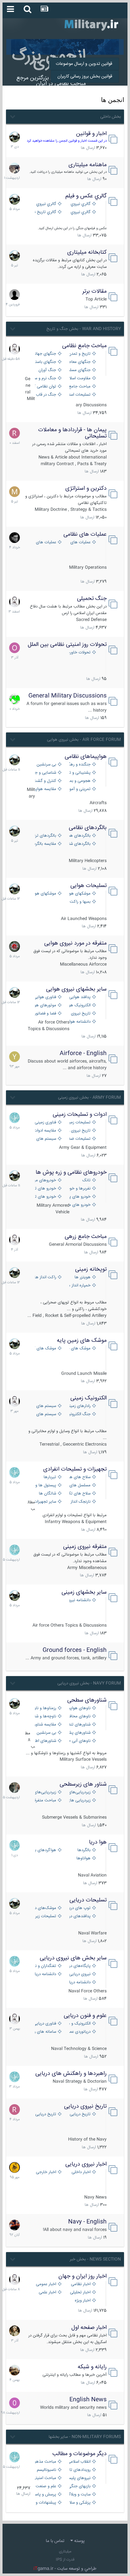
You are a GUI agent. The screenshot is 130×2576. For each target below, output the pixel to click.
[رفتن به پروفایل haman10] (15, 2225)
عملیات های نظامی (85, 534)
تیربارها (50, 1477)
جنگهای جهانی (45, 354)
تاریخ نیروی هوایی (79, 1014)
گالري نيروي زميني (45, 204)
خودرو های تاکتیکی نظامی (45, 1197)
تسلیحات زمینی (79, 1123)
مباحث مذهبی (45, 2462)
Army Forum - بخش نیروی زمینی (89, 1098)
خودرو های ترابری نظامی (45, 1189)
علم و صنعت (46, 2486)
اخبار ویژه (83, 2301)
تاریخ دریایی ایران (79, 2114)
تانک (86, 1181)
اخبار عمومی (46, 2284)
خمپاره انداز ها (79, 1286)
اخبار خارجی (46, 2172)
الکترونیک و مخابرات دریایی (79, 2024)
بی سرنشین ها (45, 765)
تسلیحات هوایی (89, 886)
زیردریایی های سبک (79, 1801)
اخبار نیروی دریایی (86, 2164)
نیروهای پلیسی (79, 2478)
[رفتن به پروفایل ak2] (15, 295)
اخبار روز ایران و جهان (83, 2276)
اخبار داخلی (81, 2172)
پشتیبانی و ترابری (79, 773)
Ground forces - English (75, 1650)
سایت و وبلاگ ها (79, 2495)
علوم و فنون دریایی (85, 2016)
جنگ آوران (47, 370)
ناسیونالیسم (47, 2470)
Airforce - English (83, 1054)
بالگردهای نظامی (88, 828)
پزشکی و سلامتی (79, 2503)
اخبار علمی (47, 2293)
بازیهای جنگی (79, 2486)
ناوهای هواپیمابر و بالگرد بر (79, 1708)
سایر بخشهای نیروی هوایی (76, 989)
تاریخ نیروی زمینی (79, 1131)
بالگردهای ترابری (45, 836)
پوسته (79, 2541)
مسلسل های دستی (79, 1486)
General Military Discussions (68, 696)
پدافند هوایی (80, 997)
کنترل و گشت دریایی (45, 781)
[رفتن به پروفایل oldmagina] (15, 2331)
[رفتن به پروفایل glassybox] (15, 2167)
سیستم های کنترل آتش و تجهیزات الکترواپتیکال (45, 1414)
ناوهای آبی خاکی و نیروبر (79, 1741)
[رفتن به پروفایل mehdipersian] (15, 1118)
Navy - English (87, 2222)
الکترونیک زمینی (89, 1398)
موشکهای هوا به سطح (45, 894)
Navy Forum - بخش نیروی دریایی (89, 1683)
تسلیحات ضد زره (79, 1139)
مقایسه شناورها (45, 1725)
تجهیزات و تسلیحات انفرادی (75, 1469)
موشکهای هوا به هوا (79, 894)
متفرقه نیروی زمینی (85, 1547)
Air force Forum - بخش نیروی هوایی (84, 740)
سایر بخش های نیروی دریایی (73, 1958)
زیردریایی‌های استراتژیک (79, 1792)
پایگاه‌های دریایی (79, 1966)
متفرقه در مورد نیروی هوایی (75, 943)
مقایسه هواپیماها (45, 789)
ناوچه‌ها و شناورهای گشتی (45, 1717)
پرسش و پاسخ (45, 2495)
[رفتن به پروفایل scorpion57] (15, 699)
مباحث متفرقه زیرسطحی (45, 1801)
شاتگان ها (47, 1494)
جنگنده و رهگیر (79, 765)
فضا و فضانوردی (45, 1014)
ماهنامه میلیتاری (88, 165)
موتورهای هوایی (45, 1006)
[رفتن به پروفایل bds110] (15, 1788)
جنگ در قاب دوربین (45, 395)
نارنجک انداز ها (79, 1502)
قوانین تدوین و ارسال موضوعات (84, 64)
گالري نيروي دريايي (79, 212)
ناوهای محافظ (79, 1717)
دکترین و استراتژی (86, 489)
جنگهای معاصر (79, 362)
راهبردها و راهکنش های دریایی (71, 2074)
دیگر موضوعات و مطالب (80, 2454)
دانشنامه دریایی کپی (79, 1983)
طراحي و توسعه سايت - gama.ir (65, 2569)
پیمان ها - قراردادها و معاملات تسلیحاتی (72, 433)
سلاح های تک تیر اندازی (79, 1494)
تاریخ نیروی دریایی (85, 2106)
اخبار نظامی (81, 2284)
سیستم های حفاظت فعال (45, 1139)
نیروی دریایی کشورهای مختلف (79, 1974)
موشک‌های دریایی (45, 1908)
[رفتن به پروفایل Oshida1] (15, 648)
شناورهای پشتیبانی (79, 1733)
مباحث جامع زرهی (86, 1237)
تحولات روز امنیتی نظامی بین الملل (67, 645)
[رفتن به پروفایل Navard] (15, 538)
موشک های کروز (45, 1349)
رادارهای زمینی (79, 1406)
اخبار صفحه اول (89, 2328)
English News (88, 2400)
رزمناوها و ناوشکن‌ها (45, 1708)
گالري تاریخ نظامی (45, 212)
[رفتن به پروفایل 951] (15, 349)
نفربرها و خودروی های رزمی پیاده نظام (79, 1189)
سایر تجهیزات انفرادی (45, 1502)
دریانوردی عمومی (79, 2032)
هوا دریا (98, 1842)
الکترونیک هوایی (79, 1006)
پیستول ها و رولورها (45, 1486)
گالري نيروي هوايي (79, 204)
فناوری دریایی (45, 2024)
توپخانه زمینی (91, 1269)
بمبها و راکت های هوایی (79, 902)
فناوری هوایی (45, 997)
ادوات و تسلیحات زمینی (80, 1115)
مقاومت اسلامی (79, 378)
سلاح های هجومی (79, 1477)
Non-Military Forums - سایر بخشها (85, 2437)
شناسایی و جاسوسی (45, 773)
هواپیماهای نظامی (86, 757)
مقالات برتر (95, 291)
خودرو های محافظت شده (79, 1205)
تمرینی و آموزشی (79, 789)
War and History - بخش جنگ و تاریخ (84, 329)
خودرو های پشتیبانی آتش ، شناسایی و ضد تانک (79, 1197)
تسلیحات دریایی (88, 1900)
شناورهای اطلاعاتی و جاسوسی (45, 1741)
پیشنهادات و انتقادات (45, 2503)
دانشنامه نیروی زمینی (79, 1600)
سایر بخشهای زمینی (84, 1592)
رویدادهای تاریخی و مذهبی (79, 2470)
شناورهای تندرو (79, 1725)
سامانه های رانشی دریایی (45, 2032)
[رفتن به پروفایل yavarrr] (15, 1057)
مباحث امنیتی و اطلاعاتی (45, 2478)
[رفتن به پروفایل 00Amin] (15, 2403)
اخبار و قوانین (91, 134)
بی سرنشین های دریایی (45, 1733)
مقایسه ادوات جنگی (45, 1131)
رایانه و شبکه (92, 2367)
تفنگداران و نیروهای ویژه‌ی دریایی (45, 1966)
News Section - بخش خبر (95, 2259)
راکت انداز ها (45, 1277)
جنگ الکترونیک (79, 1414)
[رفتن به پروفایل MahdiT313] (15, 492)
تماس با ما (55, 2541)
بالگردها (84, 1850)
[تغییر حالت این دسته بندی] (12, 116)
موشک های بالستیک (79, 1349)
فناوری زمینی (45, 1123)
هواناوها (83, 1859)
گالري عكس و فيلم (86, 196)
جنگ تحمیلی (92, 599)
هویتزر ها (83, 1277)
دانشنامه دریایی (45, 1974)
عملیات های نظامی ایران (79, 542)
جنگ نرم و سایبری (45, 378)
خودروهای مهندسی (45, 1181)
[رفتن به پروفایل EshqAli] (15, 168)
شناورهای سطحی (87, 1700)
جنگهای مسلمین (79, 370)
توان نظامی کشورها (45, 387)
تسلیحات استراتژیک (79, 395)
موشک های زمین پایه (82, 1341)
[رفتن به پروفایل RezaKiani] (15, 433)
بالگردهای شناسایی (79, 844)
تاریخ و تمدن (80, 354)
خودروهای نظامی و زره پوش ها (71, 1172)
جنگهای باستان (45, 362)
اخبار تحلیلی (80, 2293)
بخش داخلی (111, 117)
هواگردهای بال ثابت (45, 1850)
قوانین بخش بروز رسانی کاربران (85, 76)
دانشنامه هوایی (79, 1022)
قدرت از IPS (65, 2560)
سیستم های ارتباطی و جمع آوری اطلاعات (45, 1406)
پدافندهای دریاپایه (79, 1916)
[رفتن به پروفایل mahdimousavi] (15, 2370)
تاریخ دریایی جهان (45, 2114)
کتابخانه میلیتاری (87, 252)
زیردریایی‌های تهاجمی (45, 1792)
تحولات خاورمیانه (79, 653)
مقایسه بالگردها (45, 844)
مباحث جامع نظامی (84, 346)
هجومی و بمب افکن (79, 781)
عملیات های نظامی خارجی (45, 542)
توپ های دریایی (79, 1908)
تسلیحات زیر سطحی (45, 1916)
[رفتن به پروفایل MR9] (15, 137)
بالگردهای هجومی (79, 836)
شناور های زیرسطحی (83, 1784)
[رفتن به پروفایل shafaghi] (15, 946)
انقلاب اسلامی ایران (79, 2462)
